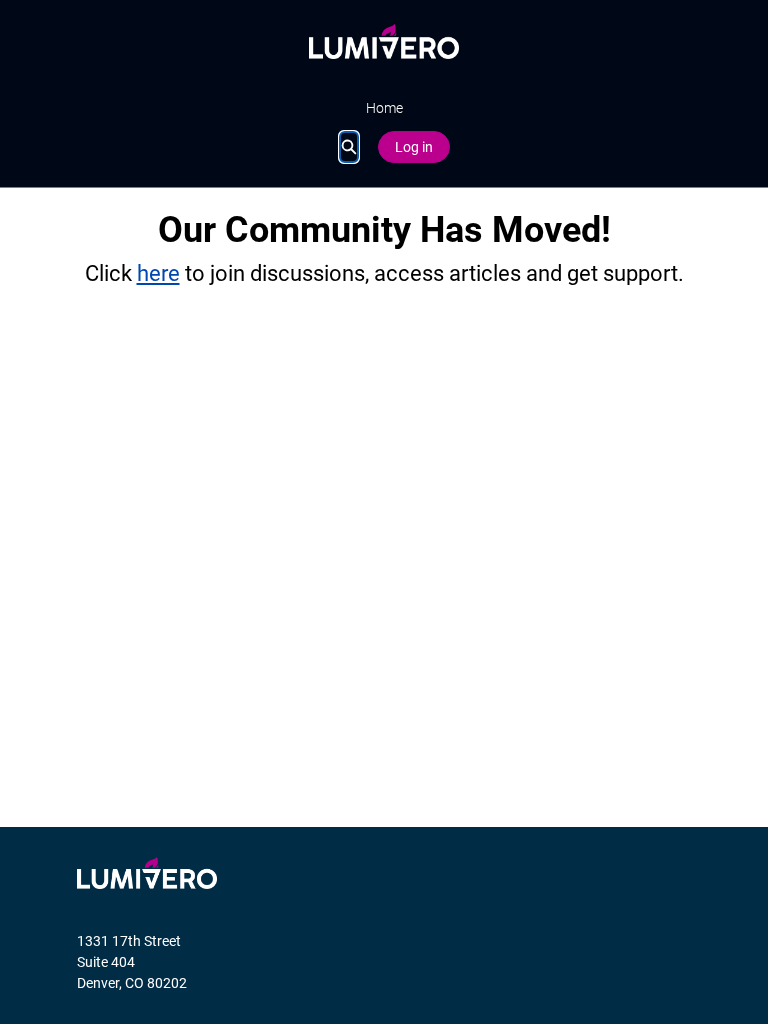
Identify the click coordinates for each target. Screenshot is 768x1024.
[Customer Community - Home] (384, 41)
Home (384, 108)
